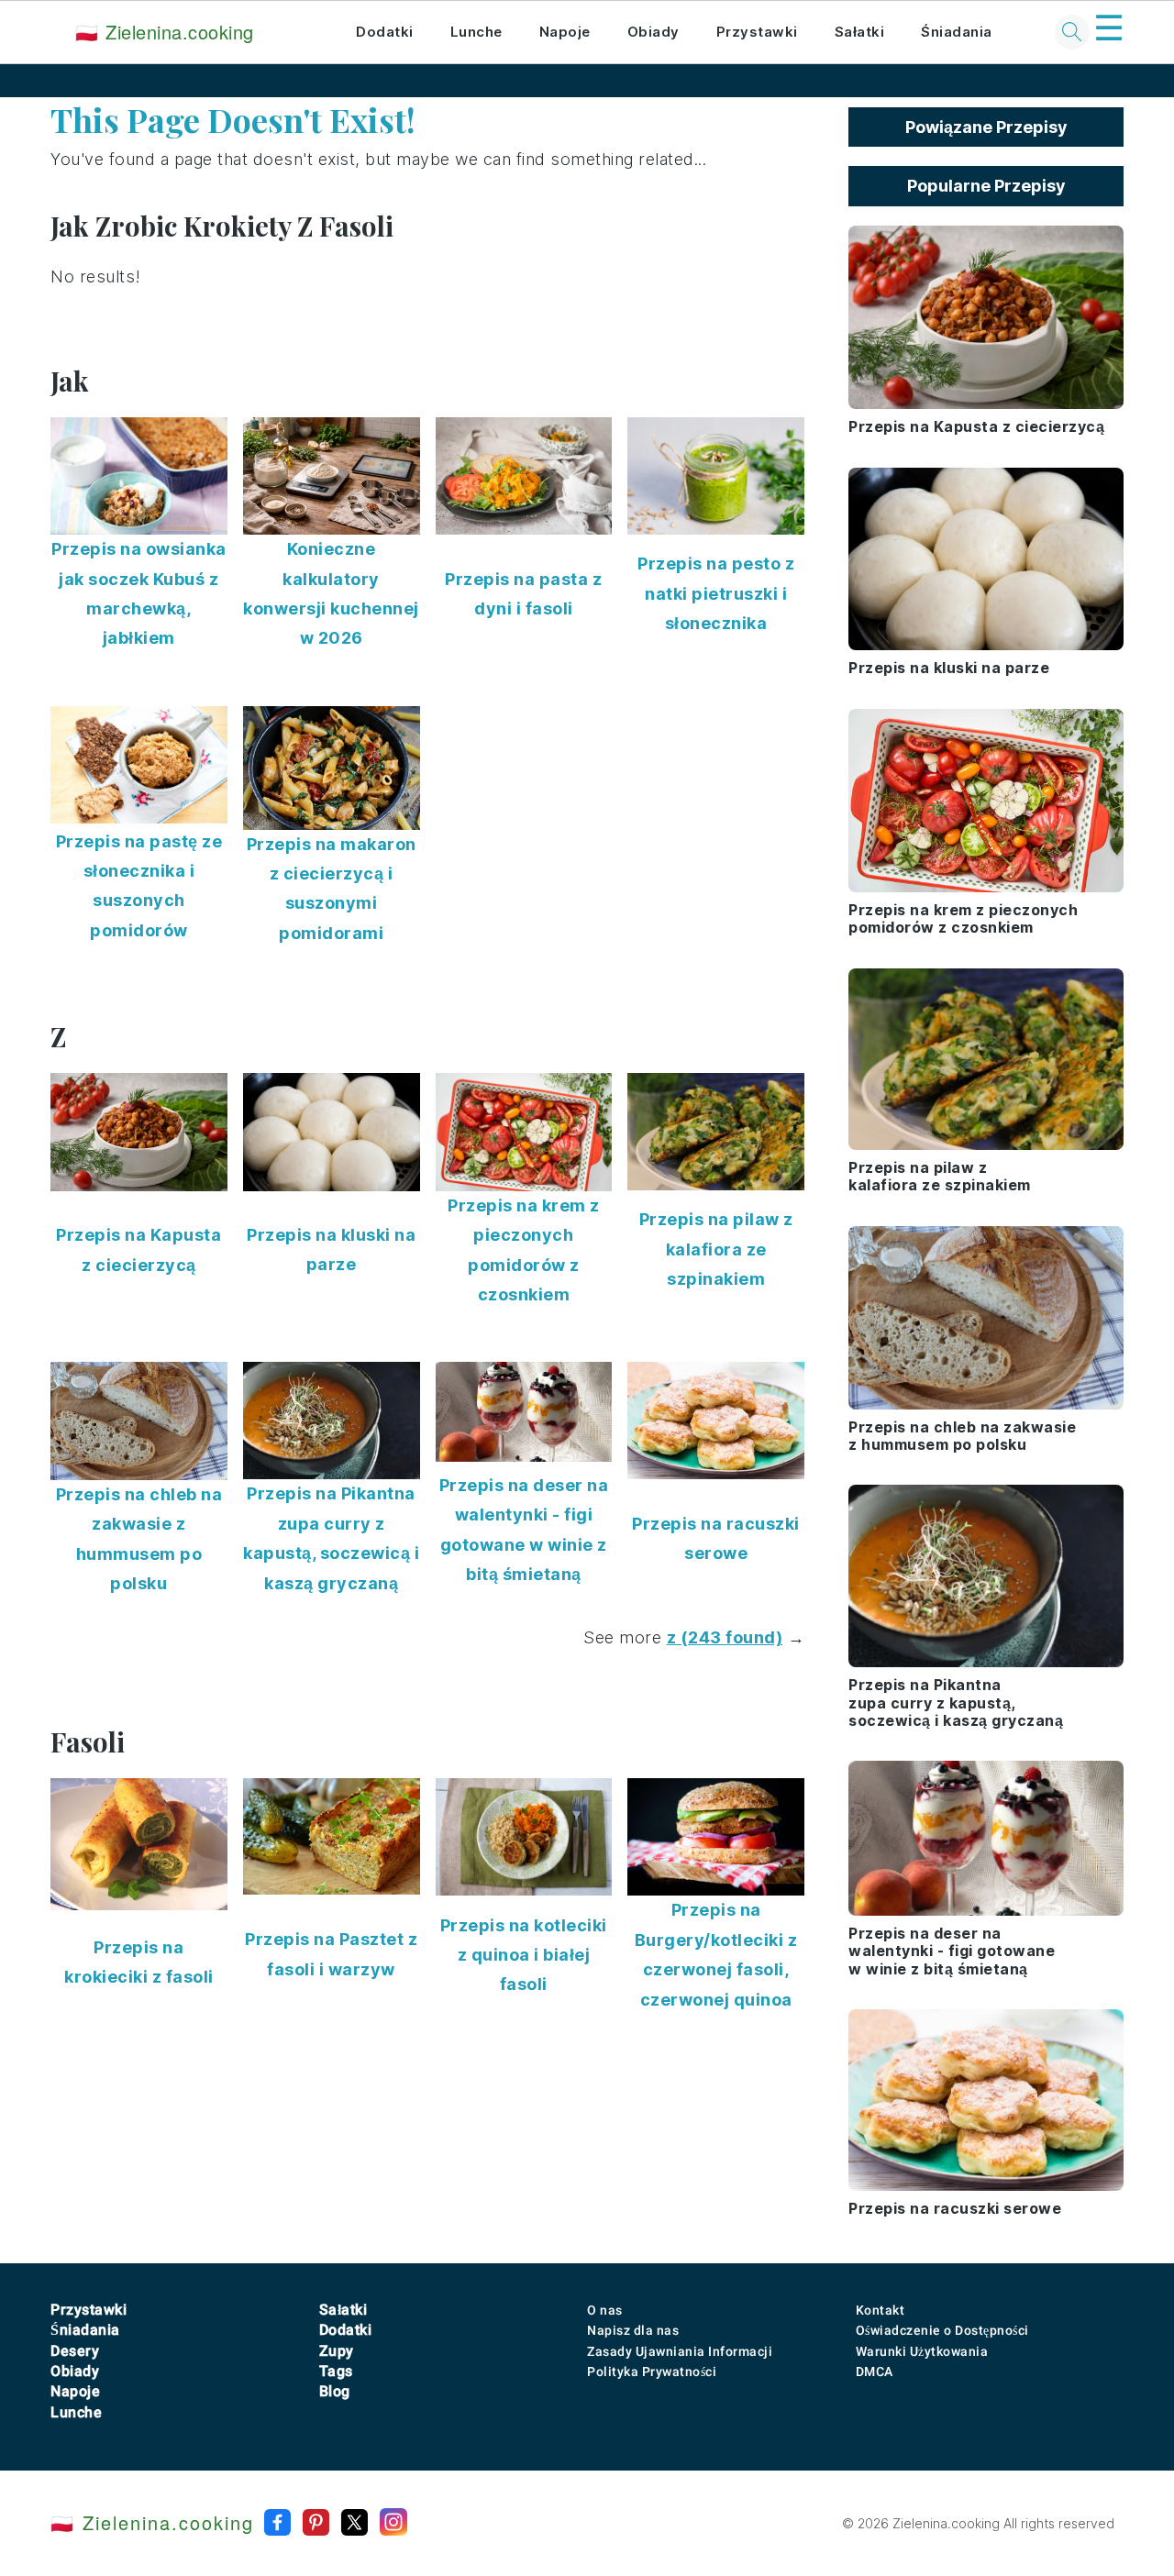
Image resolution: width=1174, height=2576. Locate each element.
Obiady (653, 32)
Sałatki (860, 32)
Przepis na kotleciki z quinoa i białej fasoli (524, 1955)
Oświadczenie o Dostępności (942, 2330)
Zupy (337, 2351)
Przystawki (757, 32)
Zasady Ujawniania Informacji (680, 2351)
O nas (605, 2310)
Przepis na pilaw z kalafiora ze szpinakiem (716, 1249)
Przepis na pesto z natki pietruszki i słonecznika (716, 593)
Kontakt (880, 2310)
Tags (336, 2371)
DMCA (875, 2371)
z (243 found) (725, 1637)
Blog (335, 2391)
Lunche (476, 32)
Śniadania (957, 32)
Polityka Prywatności (652, 2371)
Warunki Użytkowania (922, 2351)
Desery (75, 2351)
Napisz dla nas (633, 2330)
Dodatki (385, 32)
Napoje (565, 32)
